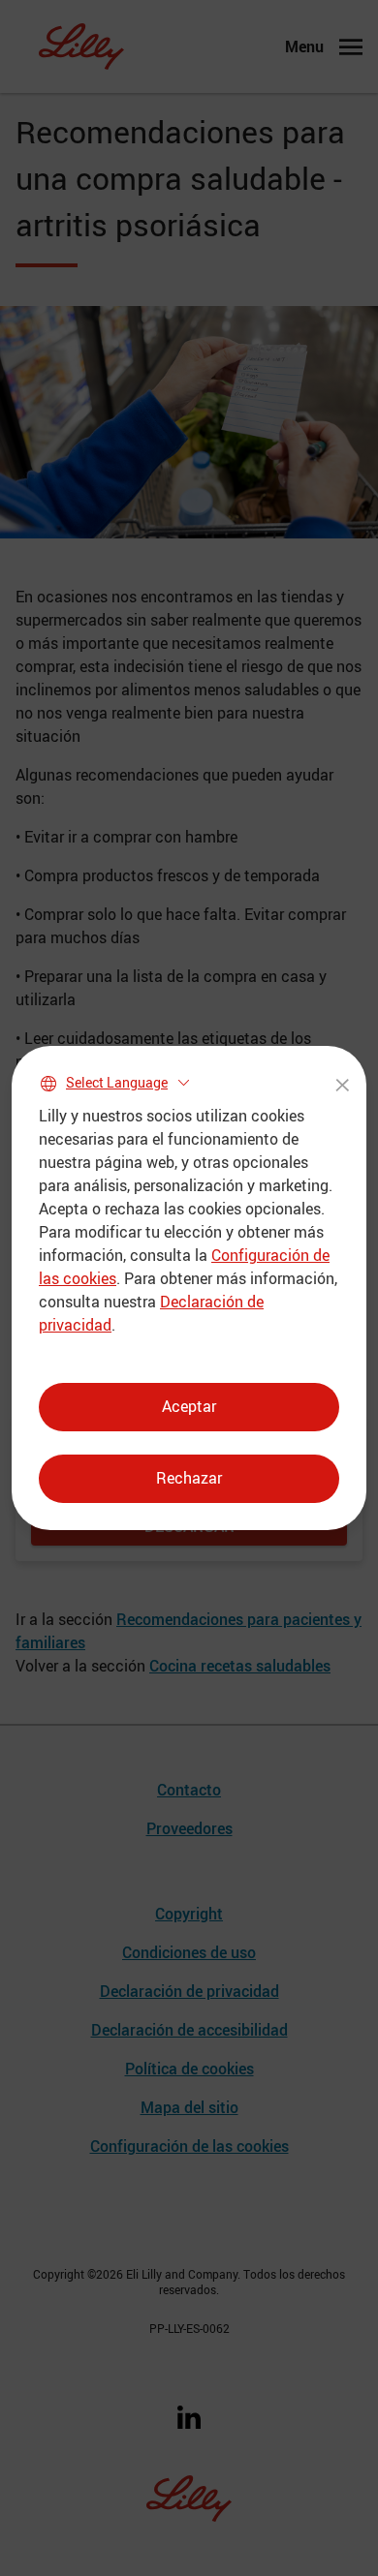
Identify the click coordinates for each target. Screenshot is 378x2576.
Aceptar (189, 1406)
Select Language (117, 1082)
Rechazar (189, 1478)
